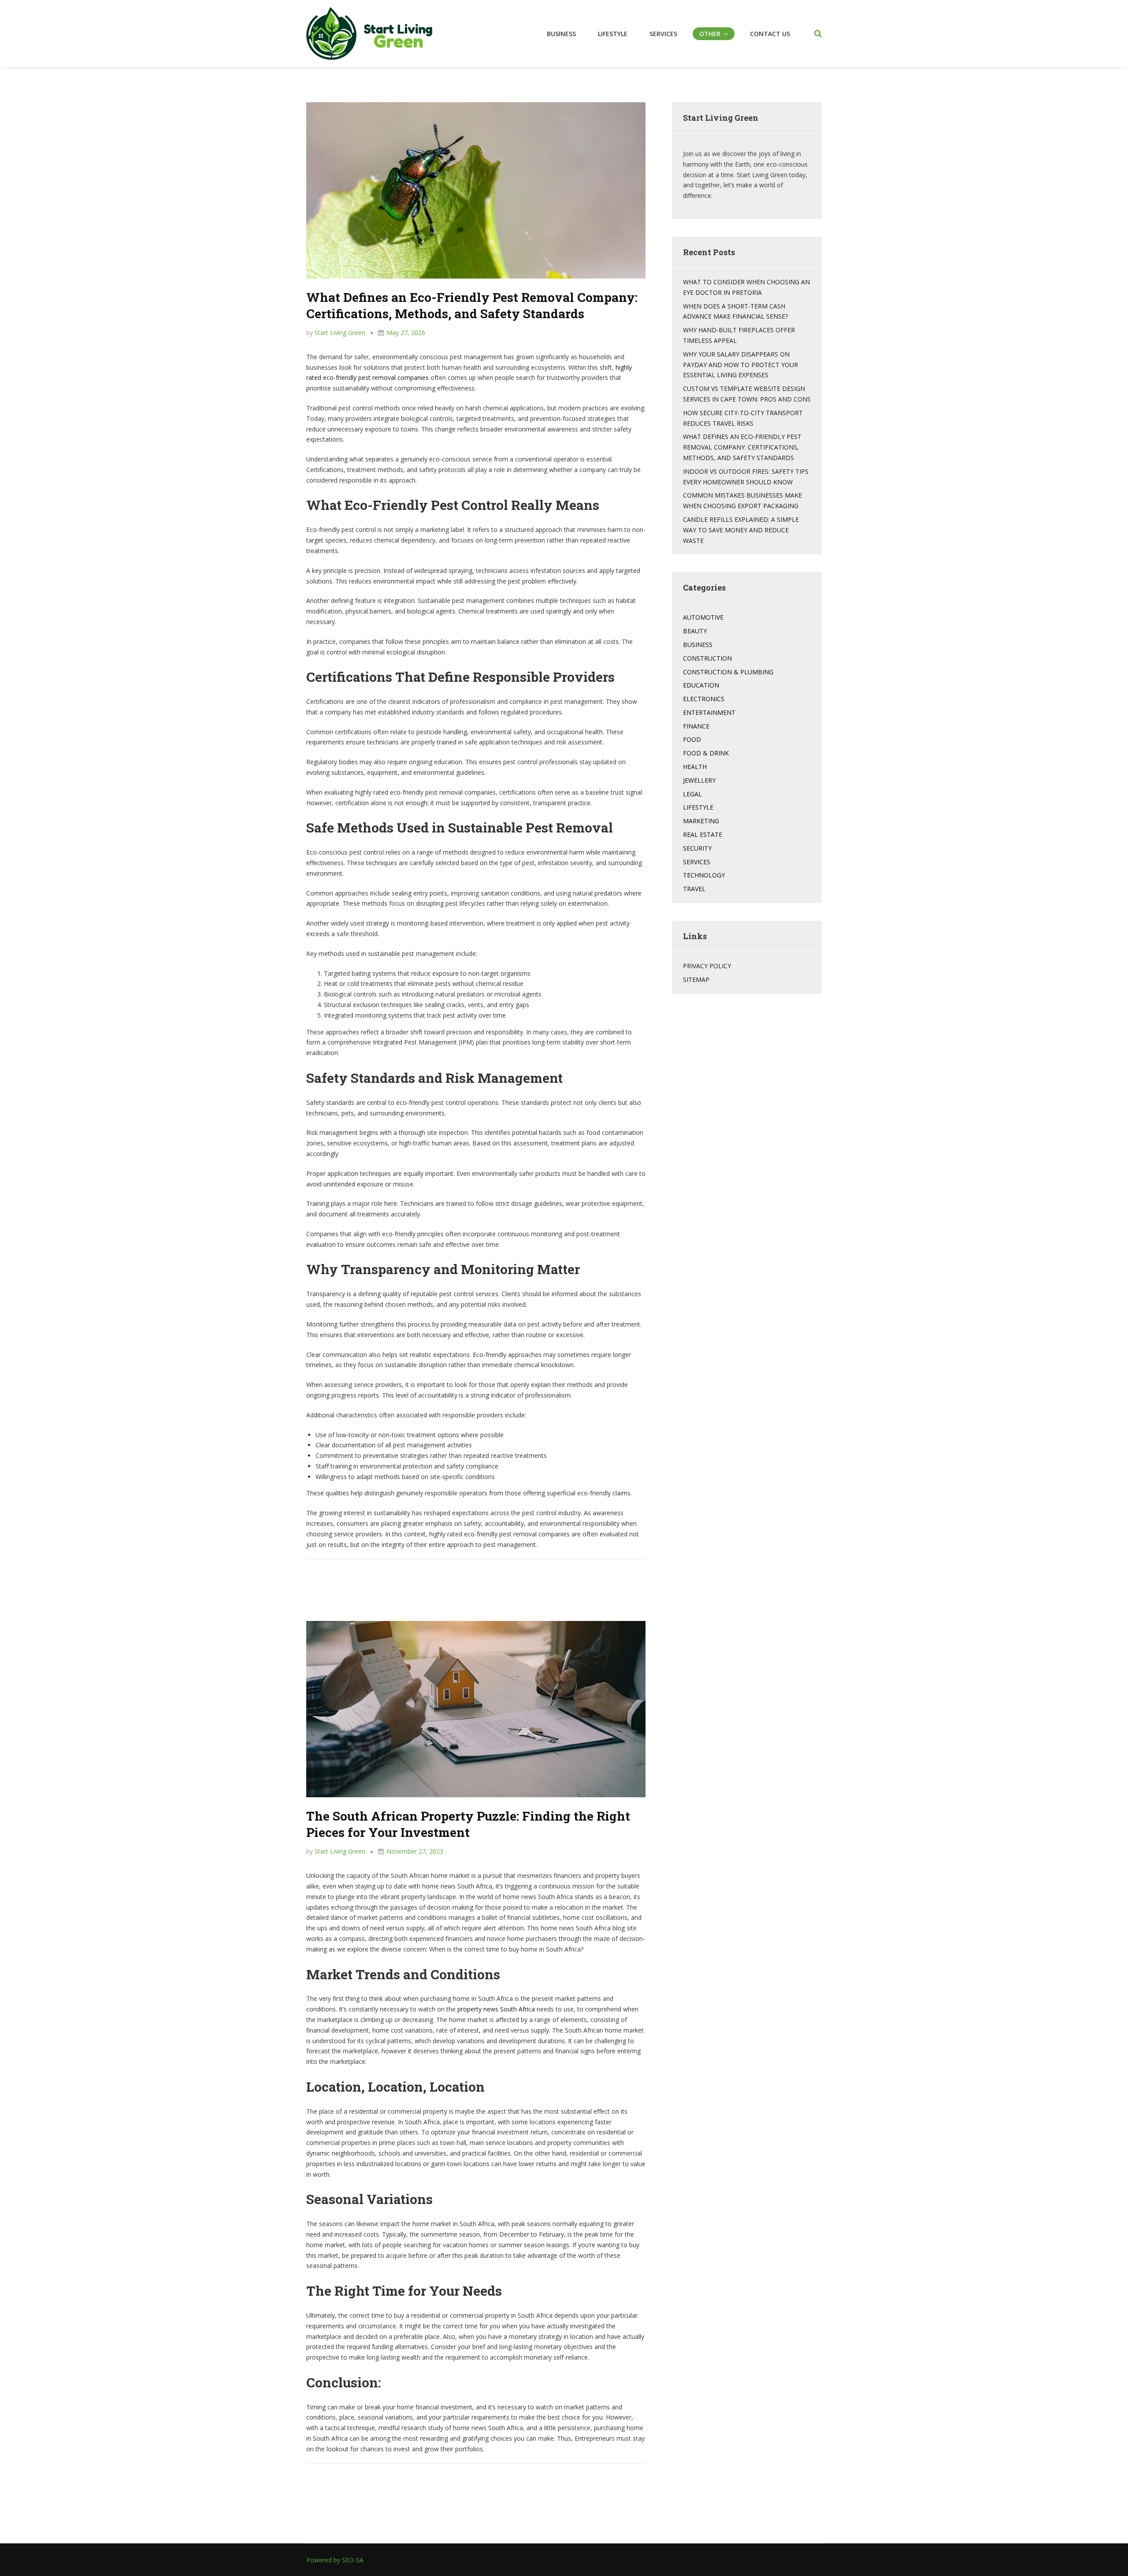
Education (701, 685)
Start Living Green (340, 333)
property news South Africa (496, 2009)
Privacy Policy (707, 966)
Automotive (703, 617)
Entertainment (709, 712)
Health (695, 767)
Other (710, 34)
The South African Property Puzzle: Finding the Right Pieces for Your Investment (468, 1824)
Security (697, 848)
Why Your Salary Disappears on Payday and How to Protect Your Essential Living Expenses (740, 365)
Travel (694, 889)
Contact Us (770, 34)
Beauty (695, 631)
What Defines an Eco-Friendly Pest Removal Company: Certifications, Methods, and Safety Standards (472, 305)
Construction (707, 658)
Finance (696, 726)
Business (561, 34)
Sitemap (696, 979)
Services (663, 34)
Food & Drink (706, 753)
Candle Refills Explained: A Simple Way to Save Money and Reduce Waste (741, 530)
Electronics (704, 699)
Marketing (701, 821)
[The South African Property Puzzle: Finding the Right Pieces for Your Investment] (476, 1708)
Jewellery (699, 780)
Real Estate (703, 835)
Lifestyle (613, 34)
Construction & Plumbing (728, 672)
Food (692, 739)
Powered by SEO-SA (335, 2560)
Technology (704, 875)
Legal (692, 794)
